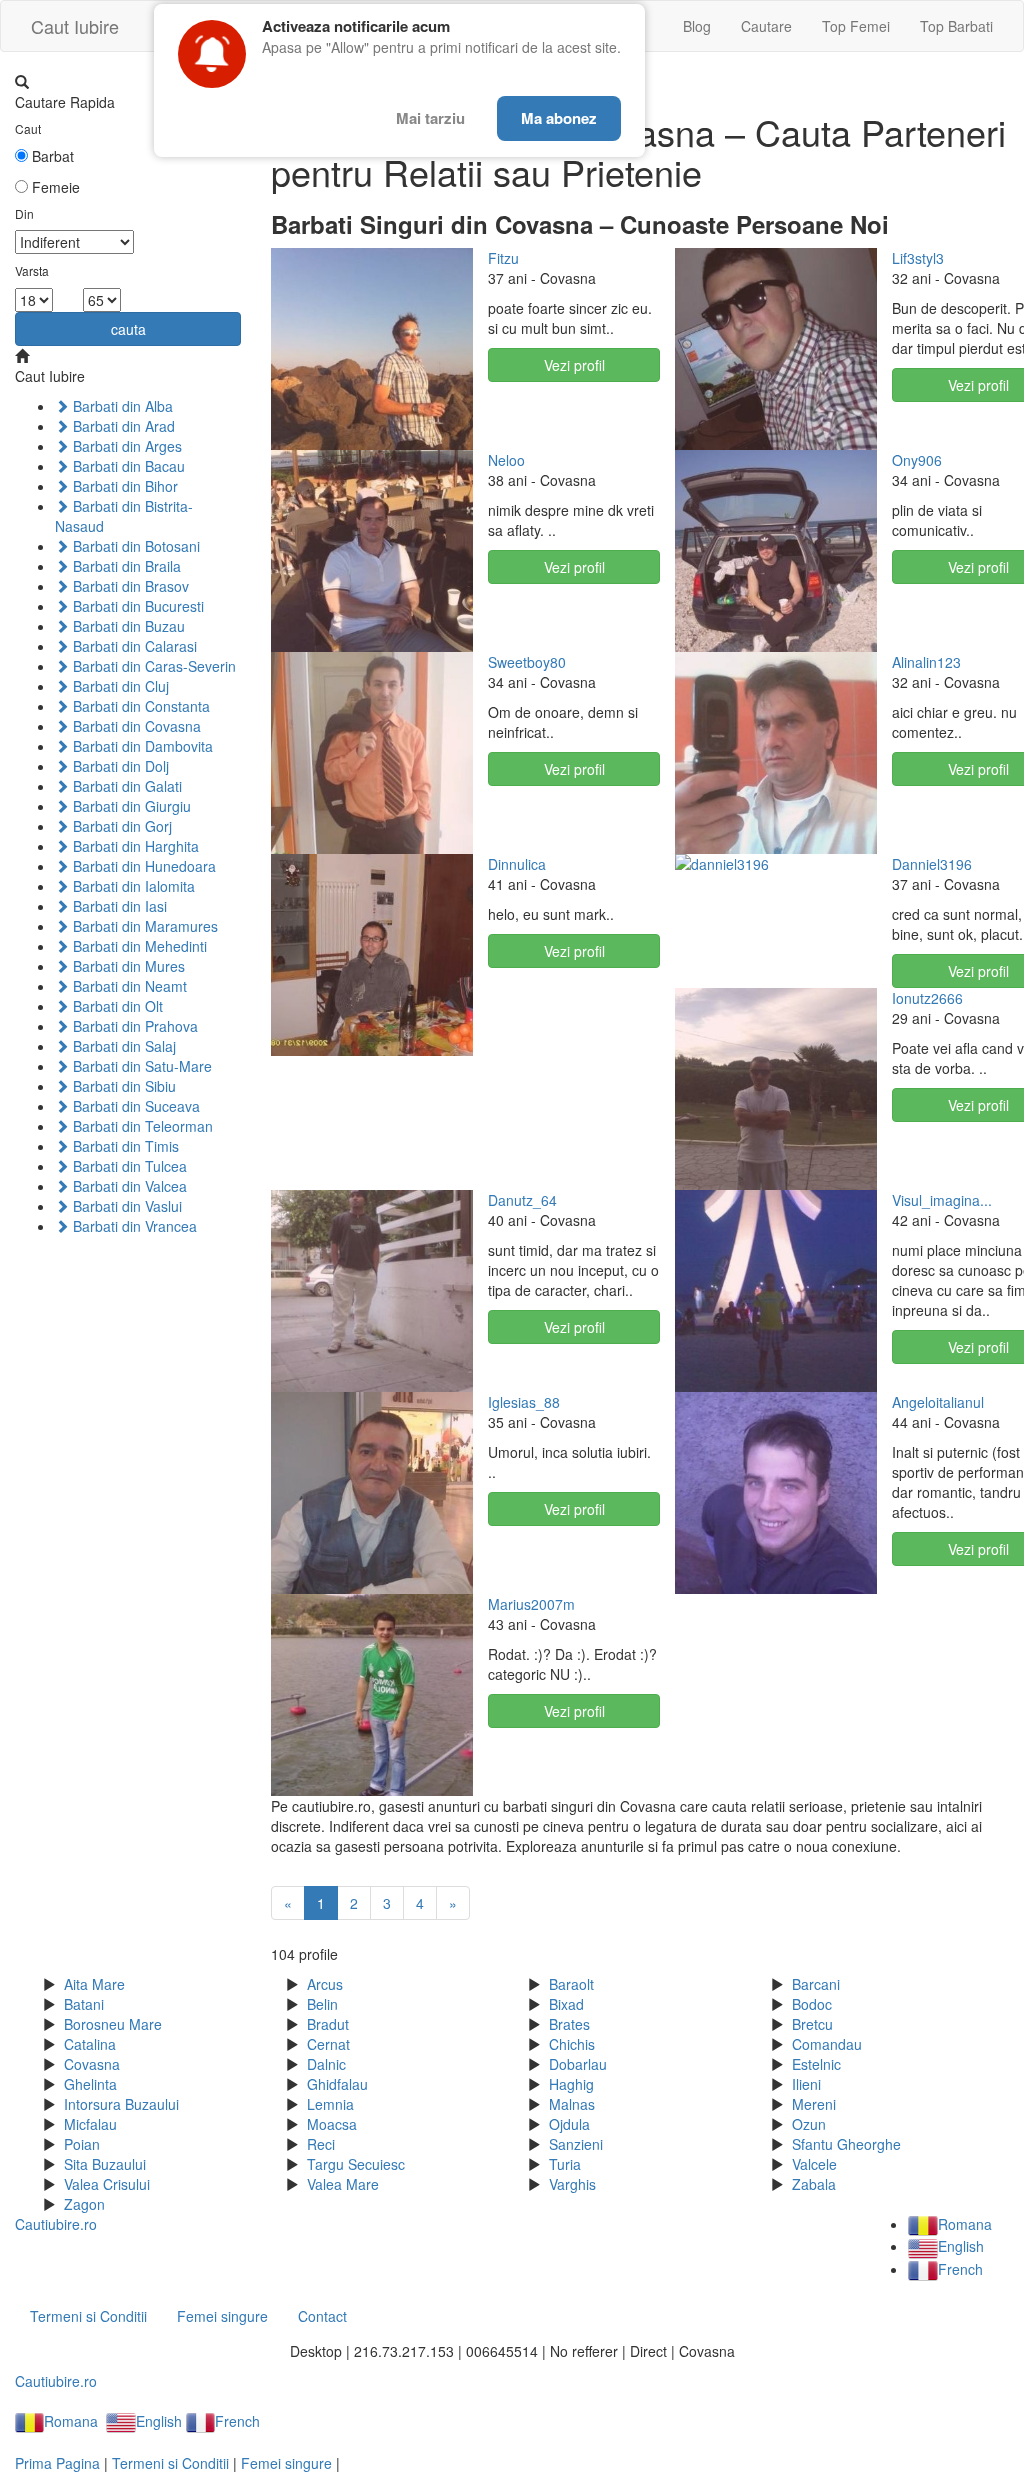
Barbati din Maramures (143, 926)
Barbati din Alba (121, 406)
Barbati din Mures (127, 966)
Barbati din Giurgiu (130, 806)
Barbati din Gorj (120, 826)
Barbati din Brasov (129, 586)
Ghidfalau (337, 2084)
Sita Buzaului (105, 2164)
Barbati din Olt (116, 1006)
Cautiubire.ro (56, 2224)
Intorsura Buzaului (121, 2104)
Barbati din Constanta (139, 706)
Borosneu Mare (113, 2024)
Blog (697, 26)
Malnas (572, 2104)
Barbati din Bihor (123, 486)
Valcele (814, 2164)
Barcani (816, 1984)
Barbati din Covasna (135, 726)
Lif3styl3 (918, 258)
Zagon (84, 2204)
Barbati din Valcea (128, 1186)
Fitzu (503, 258)
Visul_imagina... (942, 1200)
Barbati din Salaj (122, 1046)
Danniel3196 (932, 864)
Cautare (766, 26)
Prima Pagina (57, 2463)
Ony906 (917, 460)
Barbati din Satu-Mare (140, 1066)
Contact (322, 2316)
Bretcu (812, 2024)
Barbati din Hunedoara (142, 866)
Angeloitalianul (938, 1402)
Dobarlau (578, 2064)
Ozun (809, 2124)
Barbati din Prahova (133, 1026)
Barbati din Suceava (134, 1106)
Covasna (92, 2064)
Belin (322, 2004)
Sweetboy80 (527, 662)
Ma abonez (559, 118)
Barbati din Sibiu (122, 1086)
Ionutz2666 (927, 998)
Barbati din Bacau (127, 466)
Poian (82, 2144)
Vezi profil (574, 365)
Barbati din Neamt (128, 986)
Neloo (506, 460)
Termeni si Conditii (88, 2316)
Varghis (572, 2184)
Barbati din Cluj (119, 686)
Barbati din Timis (124, 1146)
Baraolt (571, 1984)
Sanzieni (576, 2144)
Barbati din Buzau (127, 626)
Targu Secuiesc (356, 2164)
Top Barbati (956, 26)
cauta (128, 329)
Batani (84, 2004)
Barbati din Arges (125, 446)
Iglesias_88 (524, 1402)
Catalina (90, 2044)
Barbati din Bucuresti (136, 606)
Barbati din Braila (125, 566)
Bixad (566, 2004)
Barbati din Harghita (134, 846)
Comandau (827, 2044)
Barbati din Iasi (118, 906)
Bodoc (812, 2004)
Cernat (328, 2044)
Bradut (328, 2024)
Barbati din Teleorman (141, 1126)
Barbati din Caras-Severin (152, 666)
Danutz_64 (522, 1200)
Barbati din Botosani (134, 546)
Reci (321, 2144)
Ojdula (569, 2124)
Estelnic (816, 2064)
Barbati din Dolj (119, 766)
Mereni (814, 2104)
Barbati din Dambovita (141, 746)
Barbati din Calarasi (133, 646)
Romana (964, 2224)
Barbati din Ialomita (132, 886)
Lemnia (330, 2104)
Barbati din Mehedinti (138, 946)
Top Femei (856, 26)
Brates (569, 2024)
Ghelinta (90, 2084)
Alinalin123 (926, 662)
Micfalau (90, 2124)
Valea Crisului (107, 2184)
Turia (565, 2164)
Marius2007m (531, 1604)
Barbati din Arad (122, 426)
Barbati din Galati (125, 786)
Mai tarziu (430, 118)
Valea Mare (343, 2184)
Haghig (571, 2084)
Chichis (572, 2044)
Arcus (325, 1984)
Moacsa (332, 2124)
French (960, 2269)
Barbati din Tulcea (128, 1166)
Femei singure (222, 2316)
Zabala (814, 2184)
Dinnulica (517, 864)
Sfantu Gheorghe (846, 2144)
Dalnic (326, 2064)
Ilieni (806, 2084)
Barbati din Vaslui (125, 1206)
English (960, 2246)
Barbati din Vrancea (133, 1226)
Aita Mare (94, 1984)
